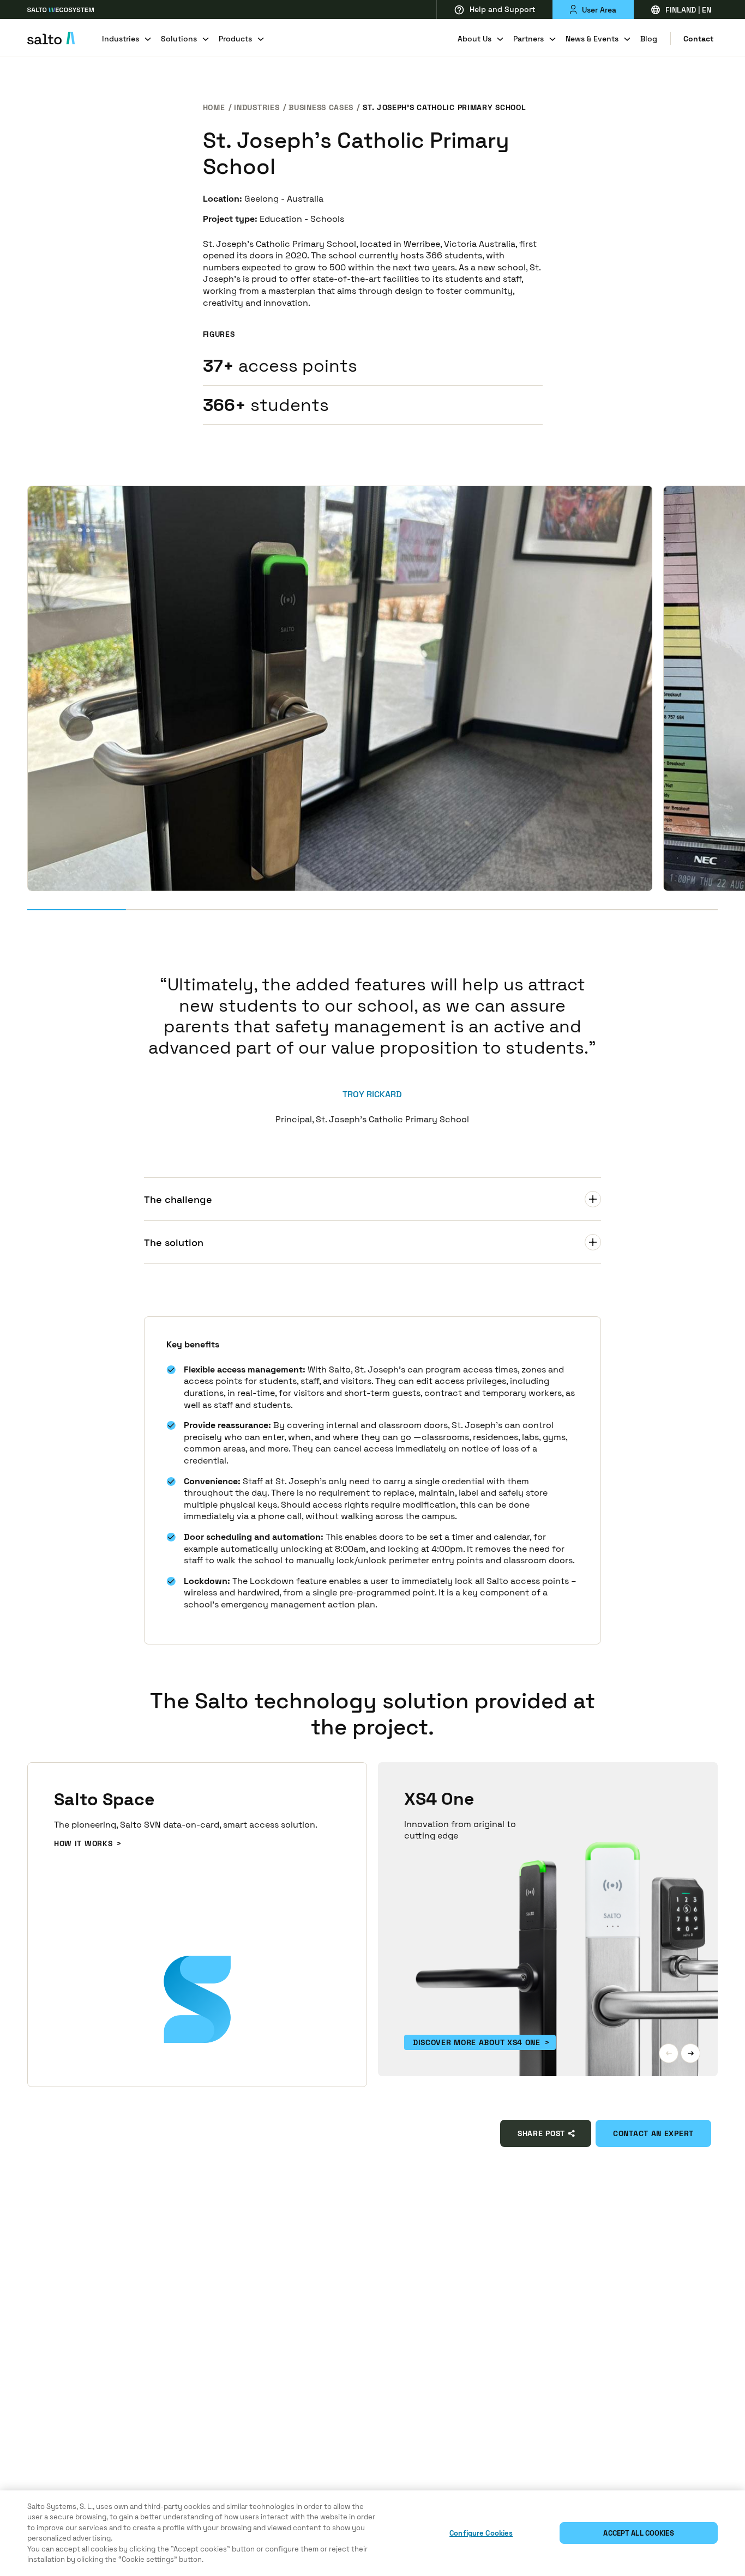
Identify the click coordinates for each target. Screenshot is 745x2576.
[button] (669, 2053)
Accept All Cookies (638, 2533)
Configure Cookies (481, 2533)
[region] (372, 2533)
